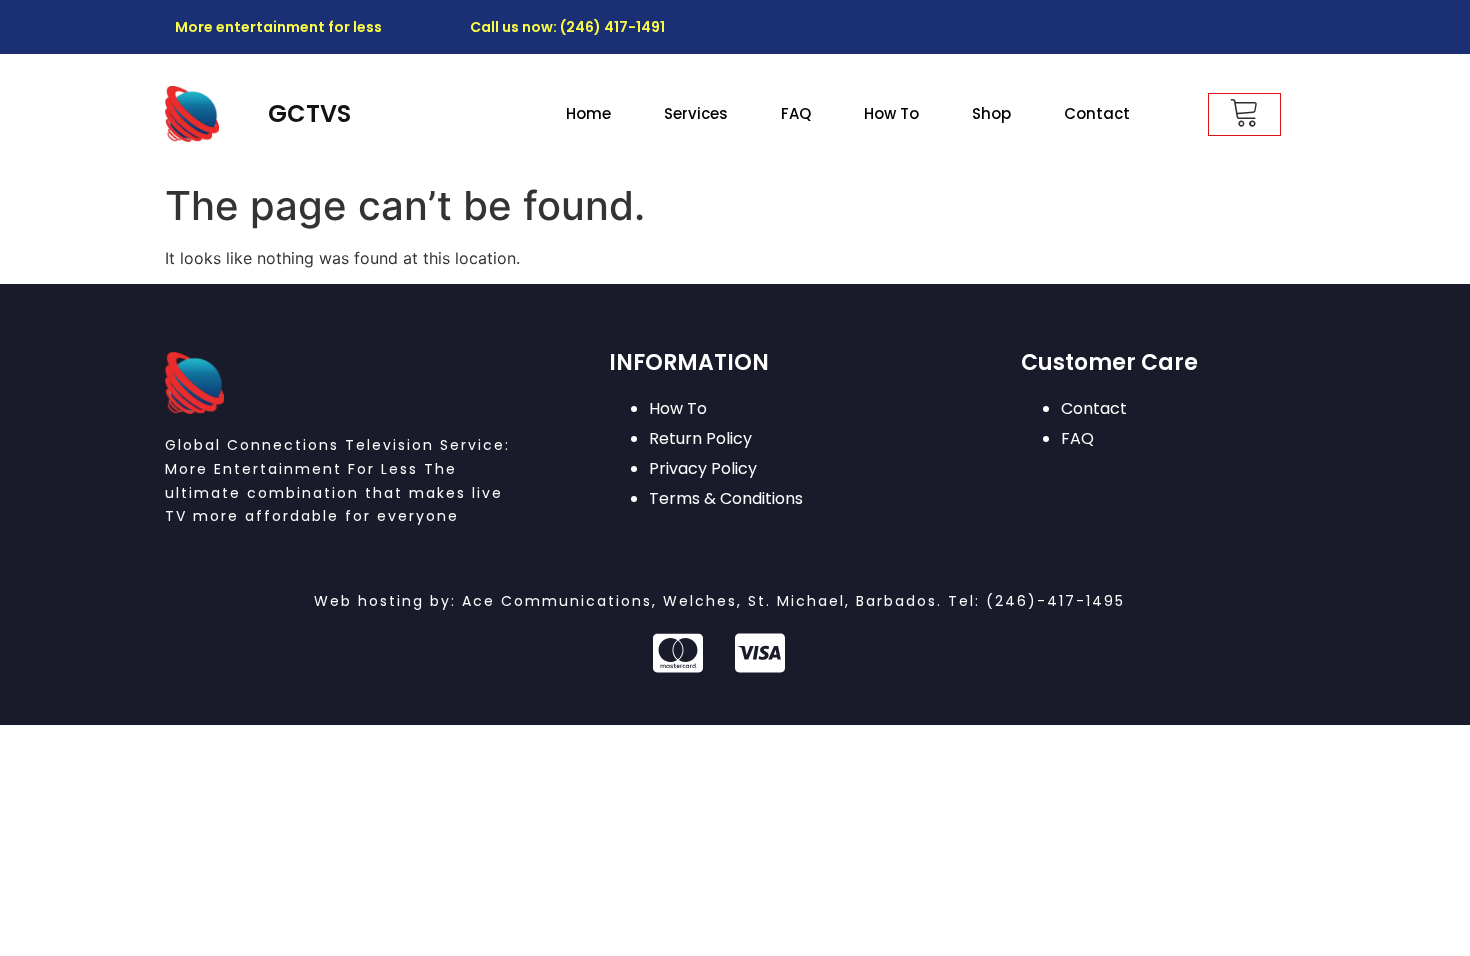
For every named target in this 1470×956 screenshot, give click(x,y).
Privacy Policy (703, 468)
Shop (991, 113)
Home (588, 113)
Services (696, 113)
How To (891, 113)
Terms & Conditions (726, 498)
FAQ (796, 113)
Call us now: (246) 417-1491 (567, 27)
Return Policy (700, 438)
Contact (1097, 113)
